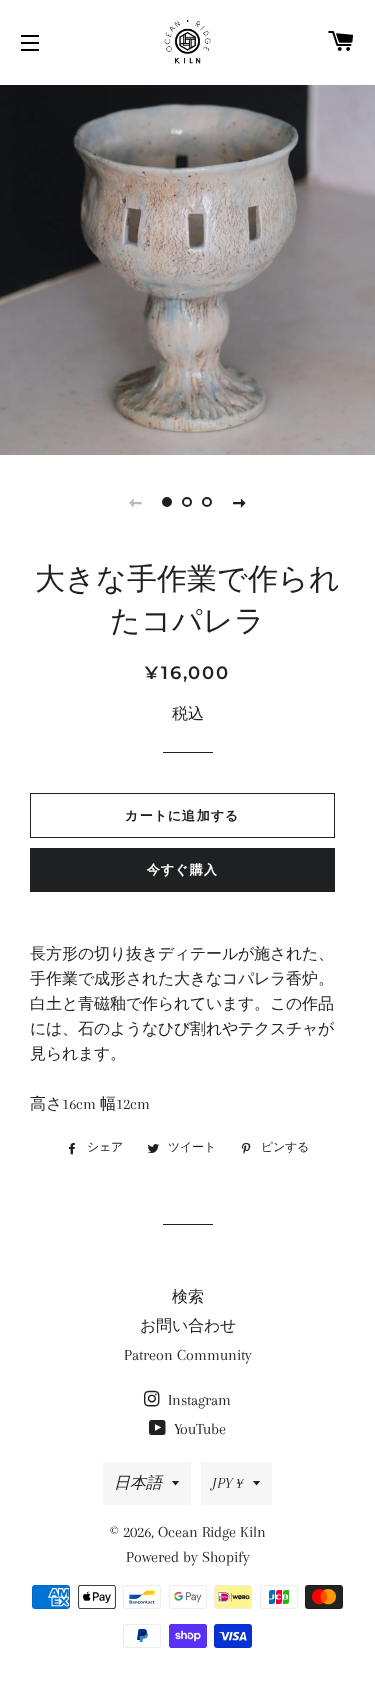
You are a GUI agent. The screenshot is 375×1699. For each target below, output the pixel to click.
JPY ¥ (227, 1483)
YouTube (198, 1429)
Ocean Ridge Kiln (212, 1532)
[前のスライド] (136, 502)
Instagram (197, 1400)
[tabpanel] (187, 267)
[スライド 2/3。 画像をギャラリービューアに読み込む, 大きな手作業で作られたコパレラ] (188, 502)
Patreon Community (188, 1355)
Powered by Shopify (188, 1557)
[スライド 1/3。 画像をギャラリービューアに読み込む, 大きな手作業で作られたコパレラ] (168, 502)
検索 (188, 1297)
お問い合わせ (188, 1326)
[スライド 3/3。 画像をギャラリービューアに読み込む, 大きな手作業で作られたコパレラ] (208, 502)
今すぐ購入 (183, 869)
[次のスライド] (240, 502)
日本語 (138, 1483)
